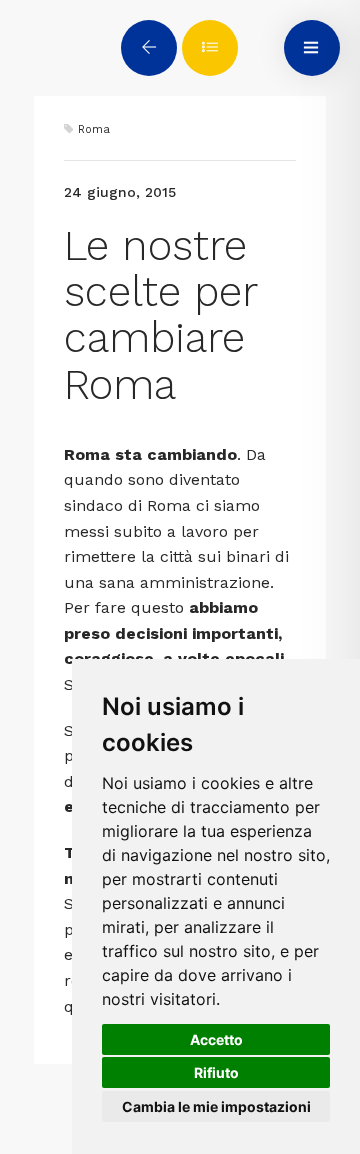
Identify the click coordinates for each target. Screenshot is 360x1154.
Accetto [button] (216, 1039)
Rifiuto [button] (216, 1072)
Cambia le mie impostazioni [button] (216, 1106)
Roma (94, 129)
